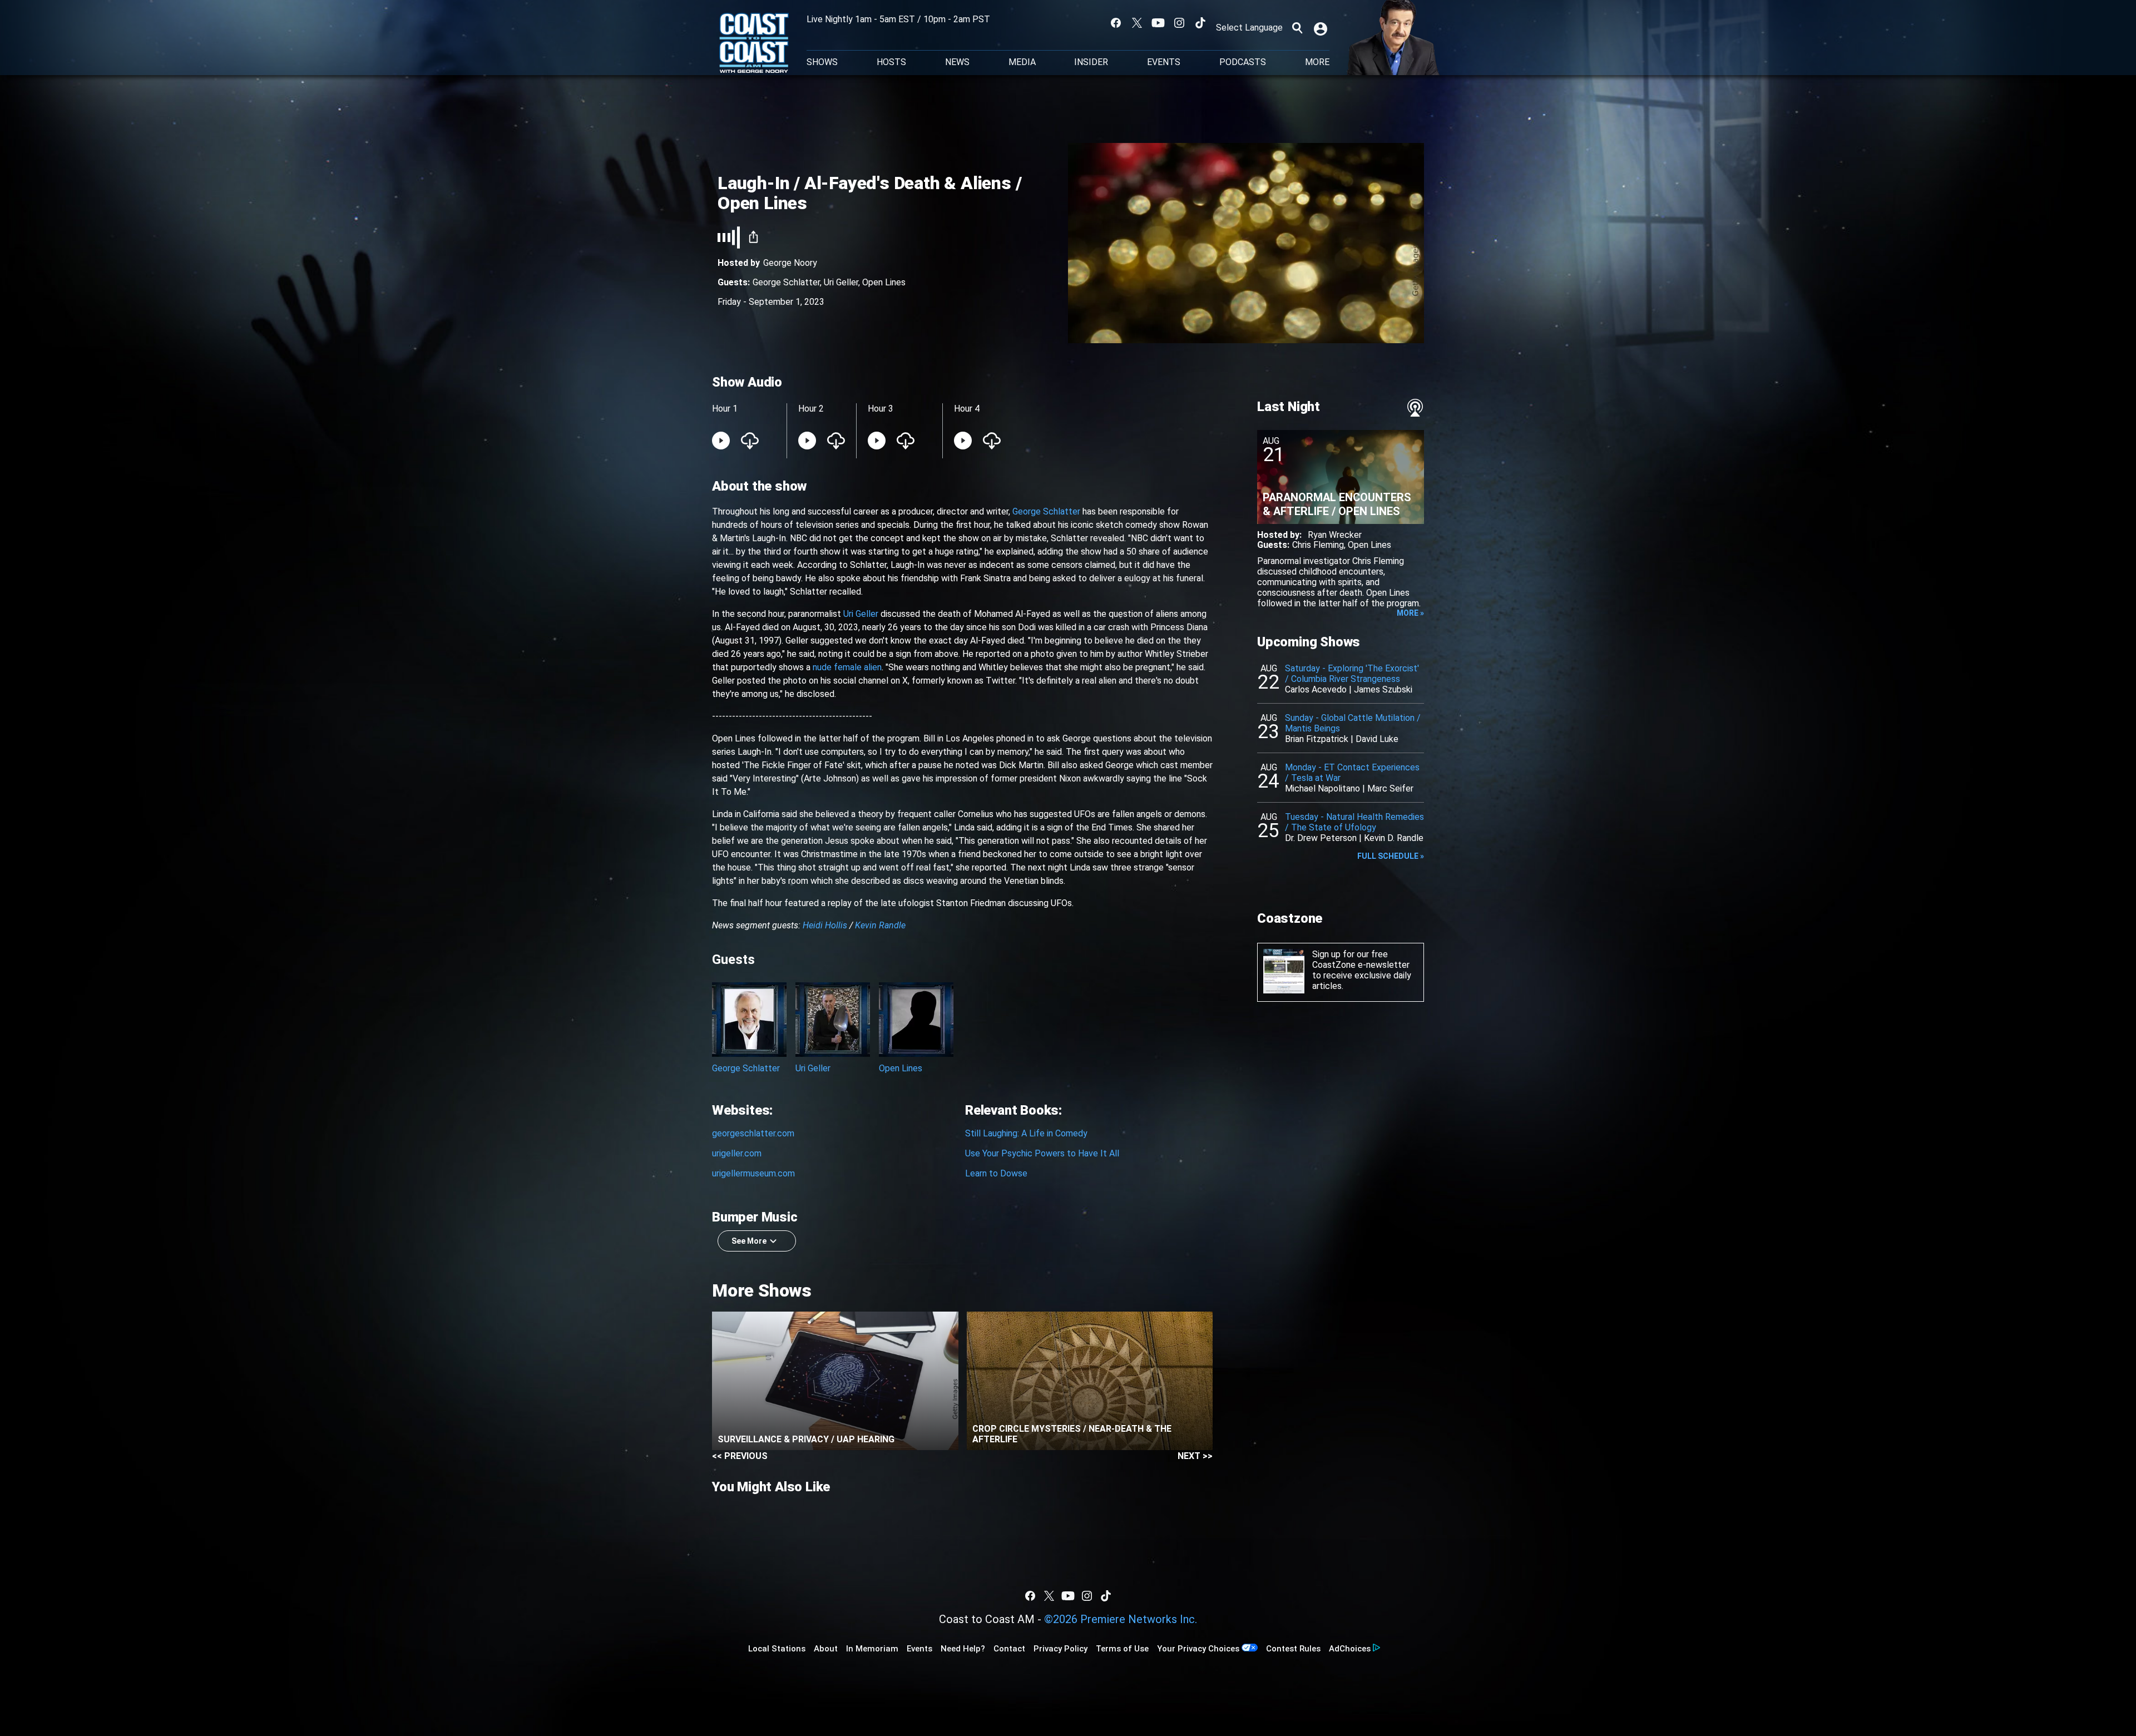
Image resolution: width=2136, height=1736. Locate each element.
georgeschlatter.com (753, 1133)
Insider (1091, 62)
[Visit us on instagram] (1179, 23)
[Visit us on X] (1137, 23)
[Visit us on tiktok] (1200, 23)
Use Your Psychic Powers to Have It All (1042, 1153)
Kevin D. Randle (1394, 838)
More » (1410, 613)
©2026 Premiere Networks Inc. (1121, 1619)
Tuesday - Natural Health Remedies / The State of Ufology (1354, 822)
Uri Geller (841, 282)
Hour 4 (967, 409)
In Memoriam (872, 1649)
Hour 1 (725, 409)
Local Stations (777, 1649)
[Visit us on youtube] (1158, 23)
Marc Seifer (1390, 788)
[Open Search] (1297, 28)
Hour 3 (881, 409)
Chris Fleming (1318, 545)
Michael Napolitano (1322, 788)
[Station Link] (754, 44)
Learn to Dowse (996, 1173)
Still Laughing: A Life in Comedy (1026, 1133)
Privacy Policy (1060, 1649)
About (826, 1649)
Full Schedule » (1391, 856)
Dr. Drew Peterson (1321, 838)
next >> (1195, 1456)
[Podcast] (1415, 408)
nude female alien (847, 667)
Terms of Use (1122, 1649)
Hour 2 (811, 409)
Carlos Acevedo (1316, 689)
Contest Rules (1293, 1649)
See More (749, 1241)
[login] (1322, 28)
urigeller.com (737, 1153)
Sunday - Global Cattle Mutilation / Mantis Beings (1353, 723)
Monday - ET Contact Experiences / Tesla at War (1352, 773)
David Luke (1377, 739)
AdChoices (1350, 1649)
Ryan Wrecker (1335, 535)
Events (1164, 62)
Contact (1009, 1649)
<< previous (740, 1456)
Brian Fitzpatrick (1317, 739)
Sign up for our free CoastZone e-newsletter (1361, 960)
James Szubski (1383, 689)
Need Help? (963, 1649)
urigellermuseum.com (753, 1173)
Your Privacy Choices (1198, 1649)
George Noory (790, 263)
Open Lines (884, 282)
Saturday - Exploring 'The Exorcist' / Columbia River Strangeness (1352, 674)
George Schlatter (786, 282)
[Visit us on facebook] (1116, 23)
